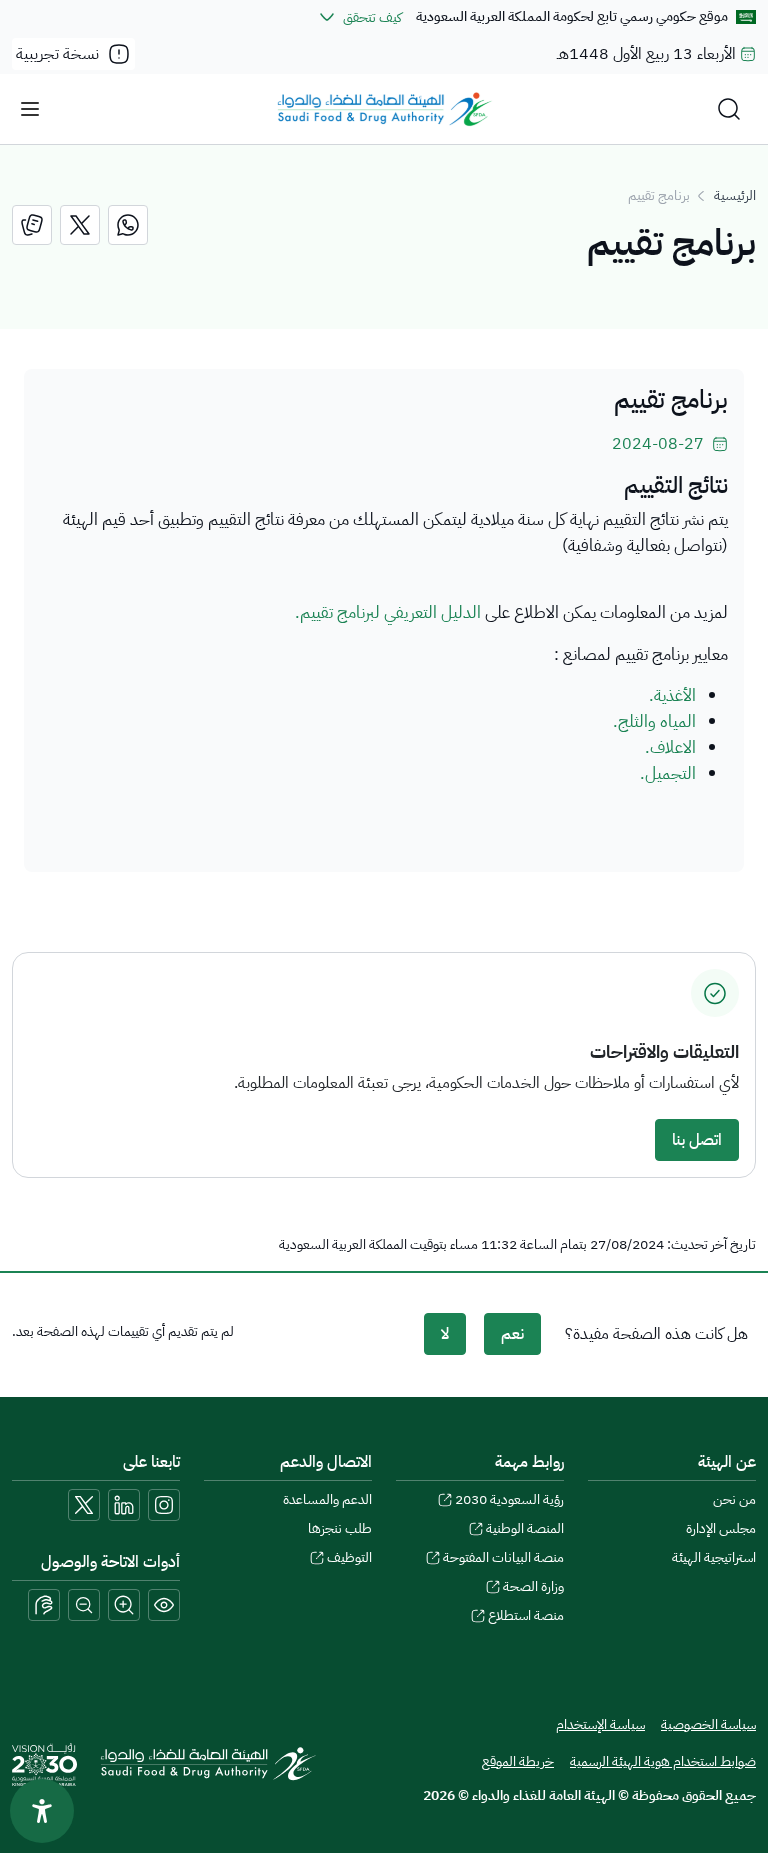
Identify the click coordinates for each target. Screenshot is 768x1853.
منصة (526, 1615)
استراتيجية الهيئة (714, 1557)
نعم (512, 1334)
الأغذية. (672, 695)
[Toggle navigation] (30, 109)
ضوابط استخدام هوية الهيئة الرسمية (663, 1761)
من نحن (734, 1499)
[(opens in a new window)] (128, 225)
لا (445, 1334)
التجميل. (668, 773)
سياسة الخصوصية (708, 1724)
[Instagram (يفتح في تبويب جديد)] (164, 1505)
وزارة (533, 1586)
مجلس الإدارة (721, 1528)
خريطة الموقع (518, 1761)
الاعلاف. (670, 747)
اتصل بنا (697, 1140)
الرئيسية (735, 195)
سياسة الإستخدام (600, 1724)
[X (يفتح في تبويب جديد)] (84, 1505)
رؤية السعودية (509, 1499)
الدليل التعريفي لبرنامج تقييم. (388, 612)
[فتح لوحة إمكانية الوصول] (42, 1811)
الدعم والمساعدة (327, 1499)
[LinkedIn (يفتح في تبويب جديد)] (124, 1505)
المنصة (525, 1528)
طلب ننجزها (340, 1528)
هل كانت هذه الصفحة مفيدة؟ (656, 1334)
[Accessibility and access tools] (44, 1605)
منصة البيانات (503, 1557)
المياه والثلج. (654, 721)
